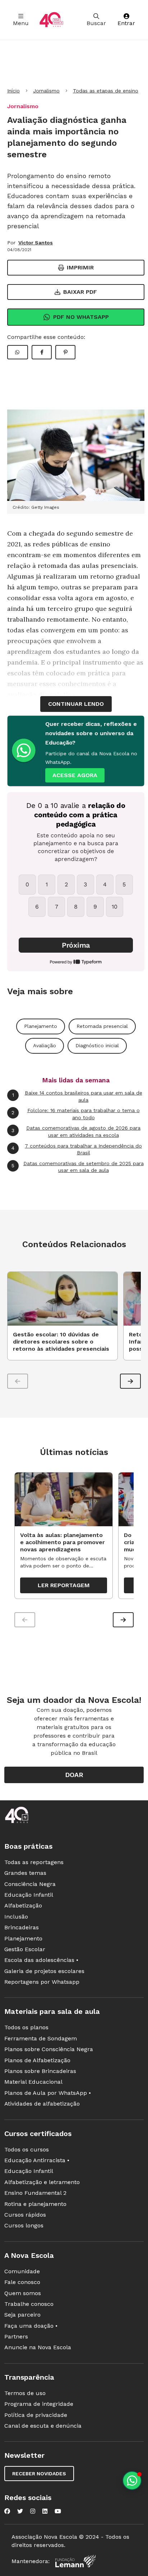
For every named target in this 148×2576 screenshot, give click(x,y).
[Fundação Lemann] (75, 2561)
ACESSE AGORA (75, 775)
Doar (74, 1775)
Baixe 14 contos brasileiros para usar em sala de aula (77, 1096)
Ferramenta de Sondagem (41, 2038)
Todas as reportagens (34, 1862)
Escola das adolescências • (41, 1960)
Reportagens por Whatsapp (42, 1982)
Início (13, 91)
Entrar (126, 23)
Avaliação (45, 1045)
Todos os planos (26, 2027)
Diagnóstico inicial (97, 1045)
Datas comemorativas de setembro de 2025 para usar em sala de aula (78, 1167)
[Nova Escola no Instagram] (33, 2511)
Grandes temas (25, 1873)
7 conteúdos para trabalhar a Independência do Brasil (77, 1149)
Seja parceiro (22, 2315)
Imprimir (80, 267)
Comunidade (22, 2271)
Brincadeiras (22, 1927)
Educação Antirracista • (37, 2160)
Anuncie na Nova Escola (38, 2347)
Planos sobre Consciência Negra (49, 2049)
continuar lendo (76, 704)
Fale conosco (22, 2282)
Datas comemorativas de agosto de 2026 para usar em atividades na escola (76, 1131)
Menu (21, 23)
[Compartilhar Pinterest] (65, 352)
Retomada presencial (102, 1026)
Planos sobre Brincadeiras (40, 2071)
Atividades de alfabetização (42, 2104)
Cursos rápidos (25, 2215)
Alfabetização (23, 1905)
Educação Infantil (29, 1895)
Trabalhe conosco (29, 2304)
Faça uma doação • (31, 2326)
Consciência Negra (30, 1884)
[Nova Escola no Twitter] (20, 2511)
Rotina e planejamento (35, 2204)
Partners (16, 2336)
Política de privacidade (36, 2415)
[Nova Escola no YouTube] (58, 2511)
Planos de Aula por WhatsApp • (48, 2093)
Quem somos (23, 2293)
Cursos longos (24, 2225)
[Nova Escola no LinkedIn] (45, 2511)
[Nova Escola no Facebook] (7, 2511)
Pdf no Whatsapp (81, 317)
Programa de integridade (39, 2404)
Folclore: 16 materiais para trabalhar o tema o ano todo (76, 1114)
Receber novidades (39, 2474)
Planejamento (41, 1026)
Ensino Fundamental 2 (35, 2193)
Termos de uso (25, 2393)
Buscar (96, 23)
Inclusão (16, 1917)
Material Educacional (33, 2082)
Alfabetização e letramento (42, 2182)
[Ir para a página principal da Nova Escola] (51, 20)
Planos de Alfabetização (37, 2060)
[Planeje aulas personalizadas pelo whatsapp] (132, 2481)
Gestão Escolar (25, 1949)
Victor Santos (36, 243)
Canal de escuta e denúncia (43, 2426)
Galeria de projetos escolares (44, 1971)
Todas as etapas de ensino (106, 91)
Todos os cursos (27, 2149)
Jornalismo (46, 91)
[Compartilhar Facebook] (42, 352)
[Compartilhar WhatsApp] (18, 352)
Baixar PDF (80, 292)
